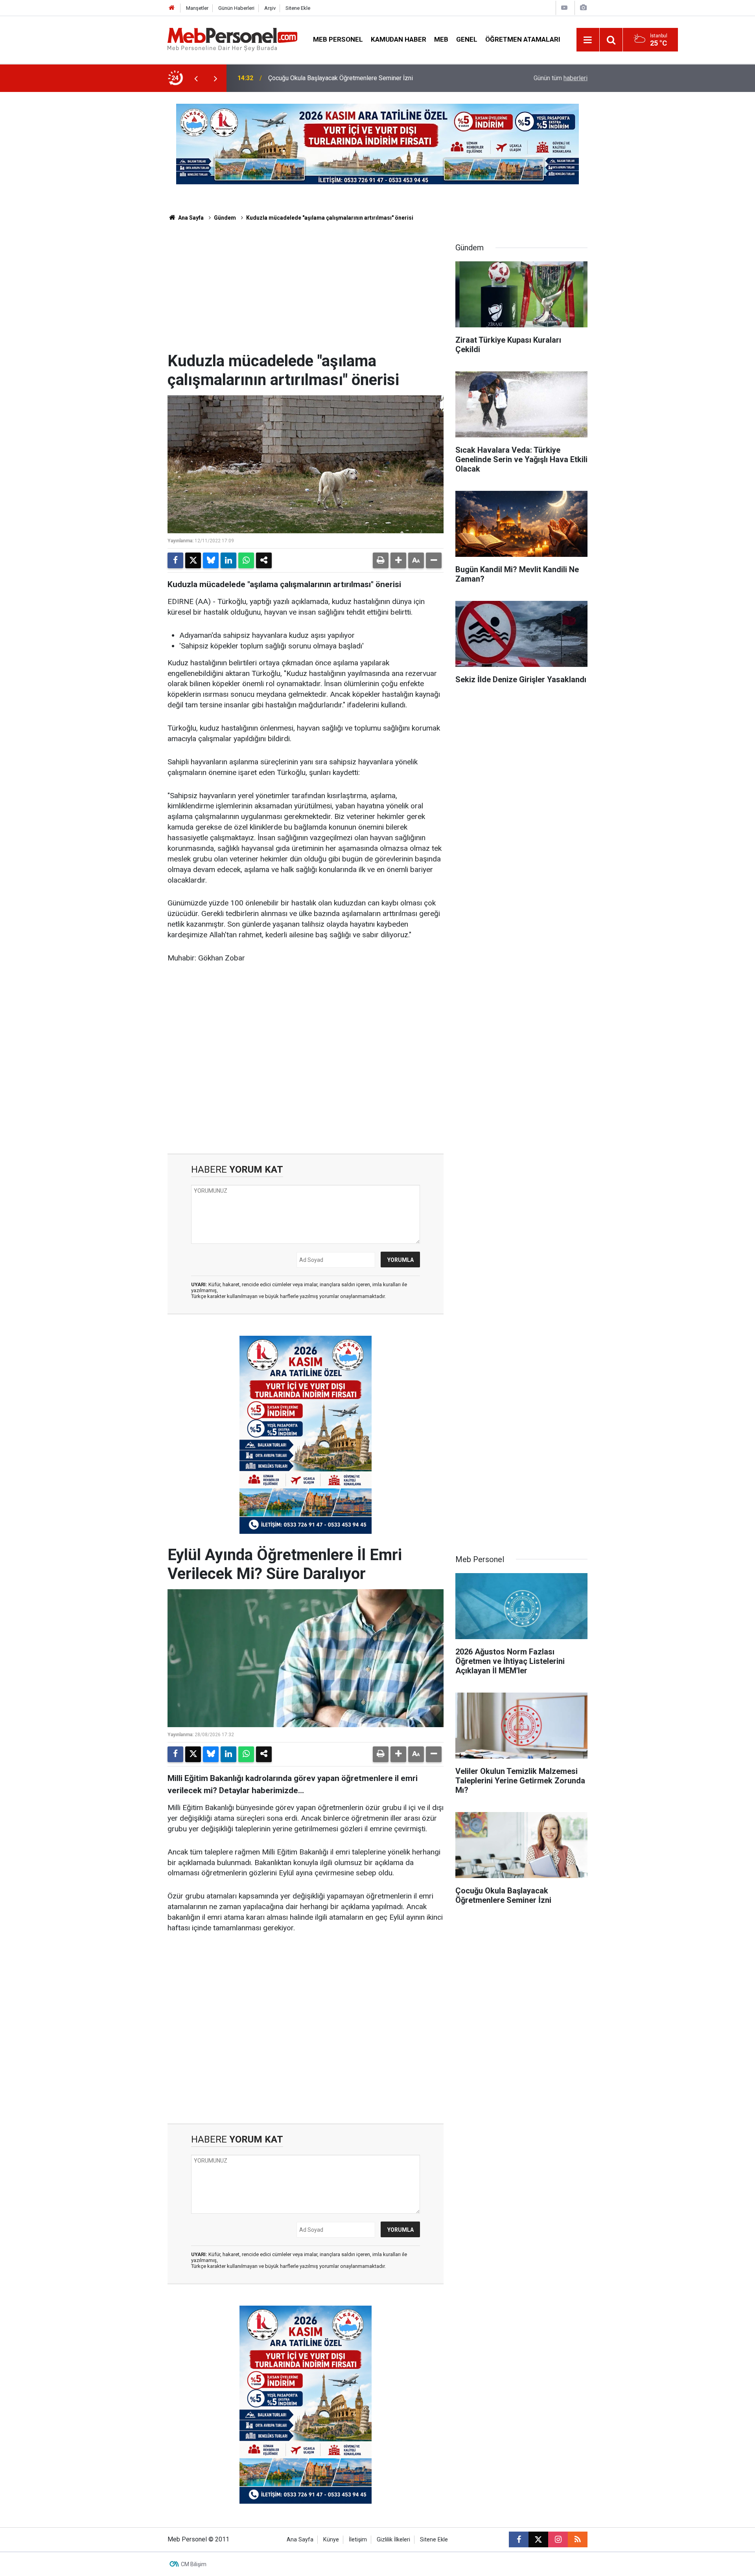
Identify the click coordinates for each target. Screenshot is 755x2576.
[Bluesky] (211, 560)
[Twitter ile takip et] (538, 2539)
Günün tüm (561, 78)
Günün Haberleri (236, 8)
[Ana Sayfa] (172, 8)
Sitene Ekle (298, 8)
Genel (467, 39)
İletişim (358, 2540)
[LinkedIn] (228, 560)
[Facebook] (175, 560)
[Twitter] (193, 560)
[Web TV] (564, 8)
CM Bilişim (194, 2564)
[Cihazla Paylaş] (264, 560)
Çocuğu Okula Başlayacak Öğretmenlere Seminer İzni (341, 78)
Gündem (225, 218)
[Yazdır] (381, 560)
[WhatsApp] (246, 560)
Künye (331, 2540)
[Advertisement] (306, 293)
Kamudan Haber (399, 39)
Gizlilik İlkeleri (393, 2540)
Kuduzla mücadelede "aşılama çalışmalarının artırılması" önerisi (330, 218)
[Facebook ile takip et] (519, 2539)
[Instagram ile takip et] (558, 2539)
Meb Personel (338, 39)
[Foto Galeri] (583, 8)
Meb (441, 39)
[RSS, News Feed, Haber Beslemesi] (578, 2539)
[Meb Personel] (232, 39)
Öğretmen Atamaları (523, 39)
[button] (398, 560)
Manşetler (197, 8)
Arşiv (270, 8)
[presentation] (196, 78)
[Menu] (588, 40)
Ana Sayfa (190, 218)
